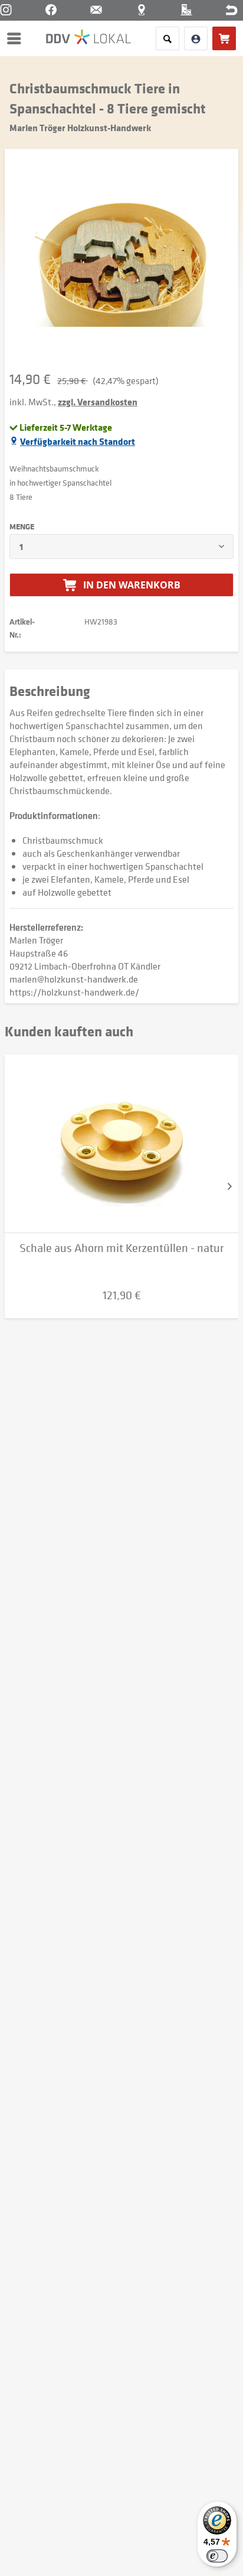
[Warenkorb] (224, 38)
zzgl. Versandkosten (98, 402)
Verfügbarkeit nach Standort (78, 441)
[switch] (217, 2556)
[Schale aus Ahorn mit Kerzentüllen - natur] (121, 1144)
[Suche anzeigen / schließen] (168, 38)
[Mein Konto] (196, 38)
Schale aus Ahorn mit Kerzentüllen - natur (121, 1248)
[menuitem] (17, 38)
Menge (22, 526)
